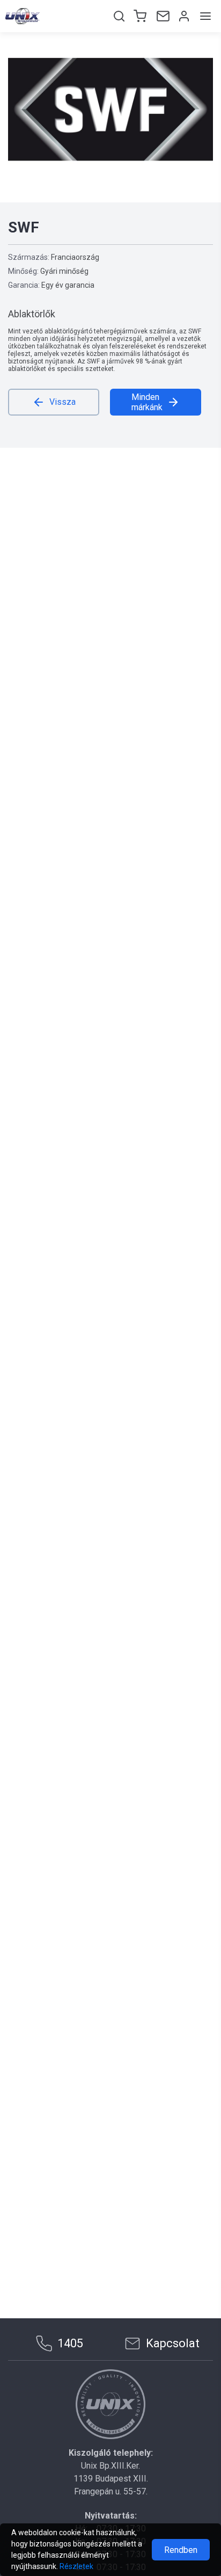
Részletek (76, 2566)
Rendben (181, 2550)
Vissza (62, 402)
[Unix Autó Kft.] (110, 2404)
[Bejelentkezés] (183, 16)
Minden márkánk (147, 402)
